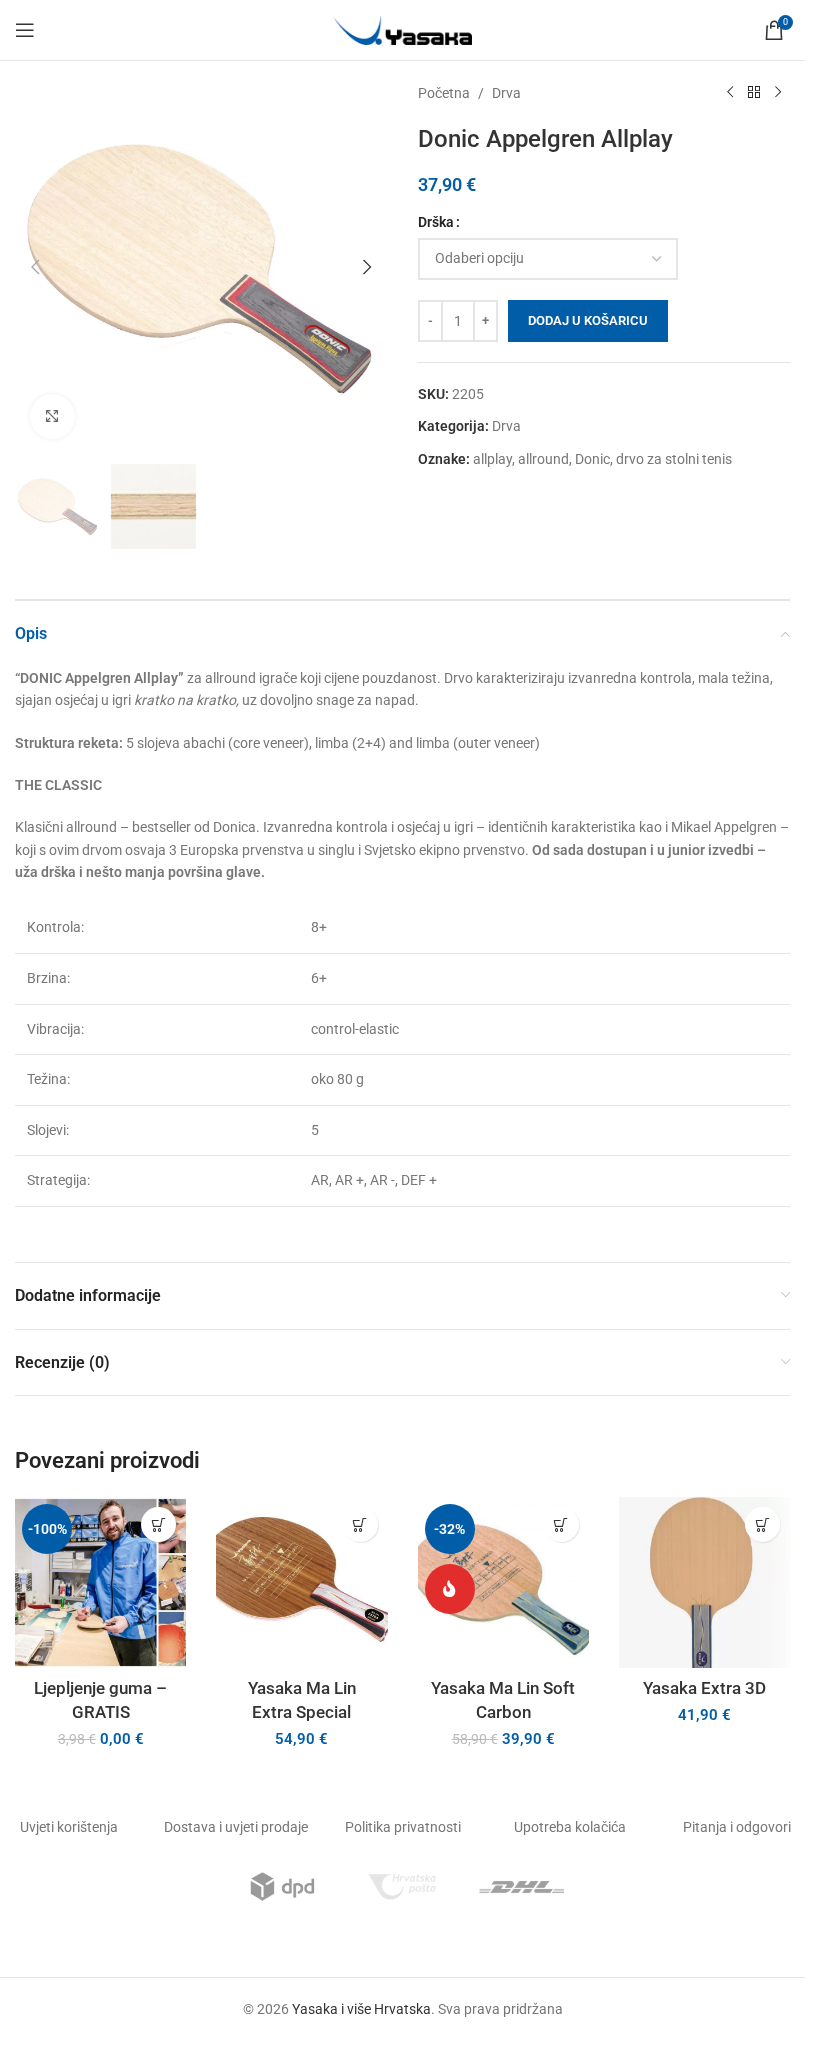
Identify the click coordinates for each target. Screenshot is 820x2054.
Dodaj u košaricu (588, 320)
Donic (592, 459)
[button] (35, 267)
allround (543, 459)
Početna (444, 93)
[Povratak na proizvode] (754, 93)
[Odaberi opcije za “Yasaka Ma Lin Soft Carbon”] (561, 1524)
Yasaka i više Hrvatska (361, 2009)
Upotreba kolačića (570, 1827)
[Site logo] (403, 29)
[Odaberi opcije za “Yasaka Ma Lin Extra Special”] (360, 1524)
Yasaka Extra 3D (704, 1688)
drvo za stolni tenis (674, 459)
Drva (506, 93)
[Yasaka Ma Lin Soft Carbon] (503, 1582)
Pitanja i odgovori (737, 1827)
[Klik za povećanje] (52, 416)
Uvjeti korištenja (69, 1827)
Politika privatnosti (403, 1827)
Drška (436, 222)
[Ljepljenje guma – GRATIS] (100, 1582)
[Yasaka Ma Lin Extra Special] (301, 1582)
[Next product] (778, 93)
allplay (492, 459)
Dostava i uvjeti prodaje (236, 1827)
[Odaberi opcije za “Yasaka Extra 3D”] (762, 1524)
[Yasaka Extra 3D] (704, 1582)
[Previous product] (730, 93)
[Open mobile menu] (25, 30)
